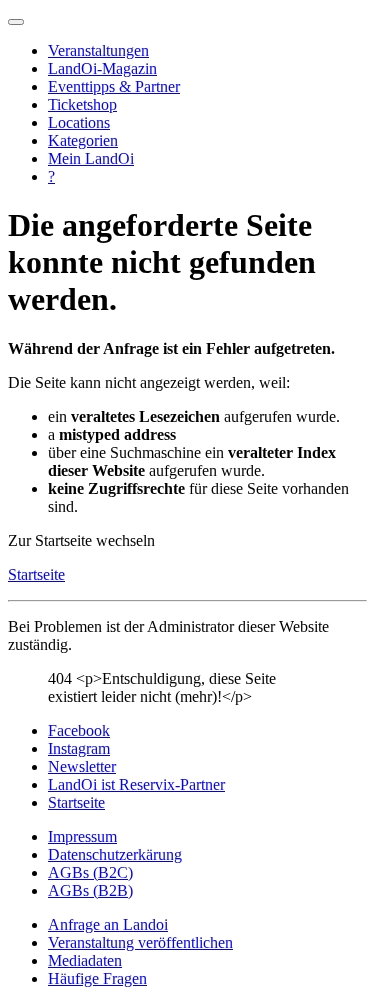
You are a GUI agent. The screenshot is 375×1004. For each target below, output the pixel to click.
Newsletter (82, 766)
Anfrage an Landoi (108, 924)
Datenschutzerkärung (115, 854)
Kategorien (83, 140)
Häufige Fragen (97, 978)
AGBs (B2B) (90, 890)
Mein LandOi (91, 158)
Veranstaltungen (98, 50)
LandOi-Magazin (102, 68)
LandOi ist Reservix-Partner (136, 784)
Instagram (79, 748)
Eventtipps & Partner (114, 86)
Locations (79, 122)
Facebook (79, 730)
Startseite (36, 574)
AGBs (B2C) (90, 872)
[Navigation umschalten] (16, 22)
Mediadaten (85, 960)
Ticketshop (82, 104)
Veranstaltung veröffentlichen (140, 942)
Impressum (82, 836)
